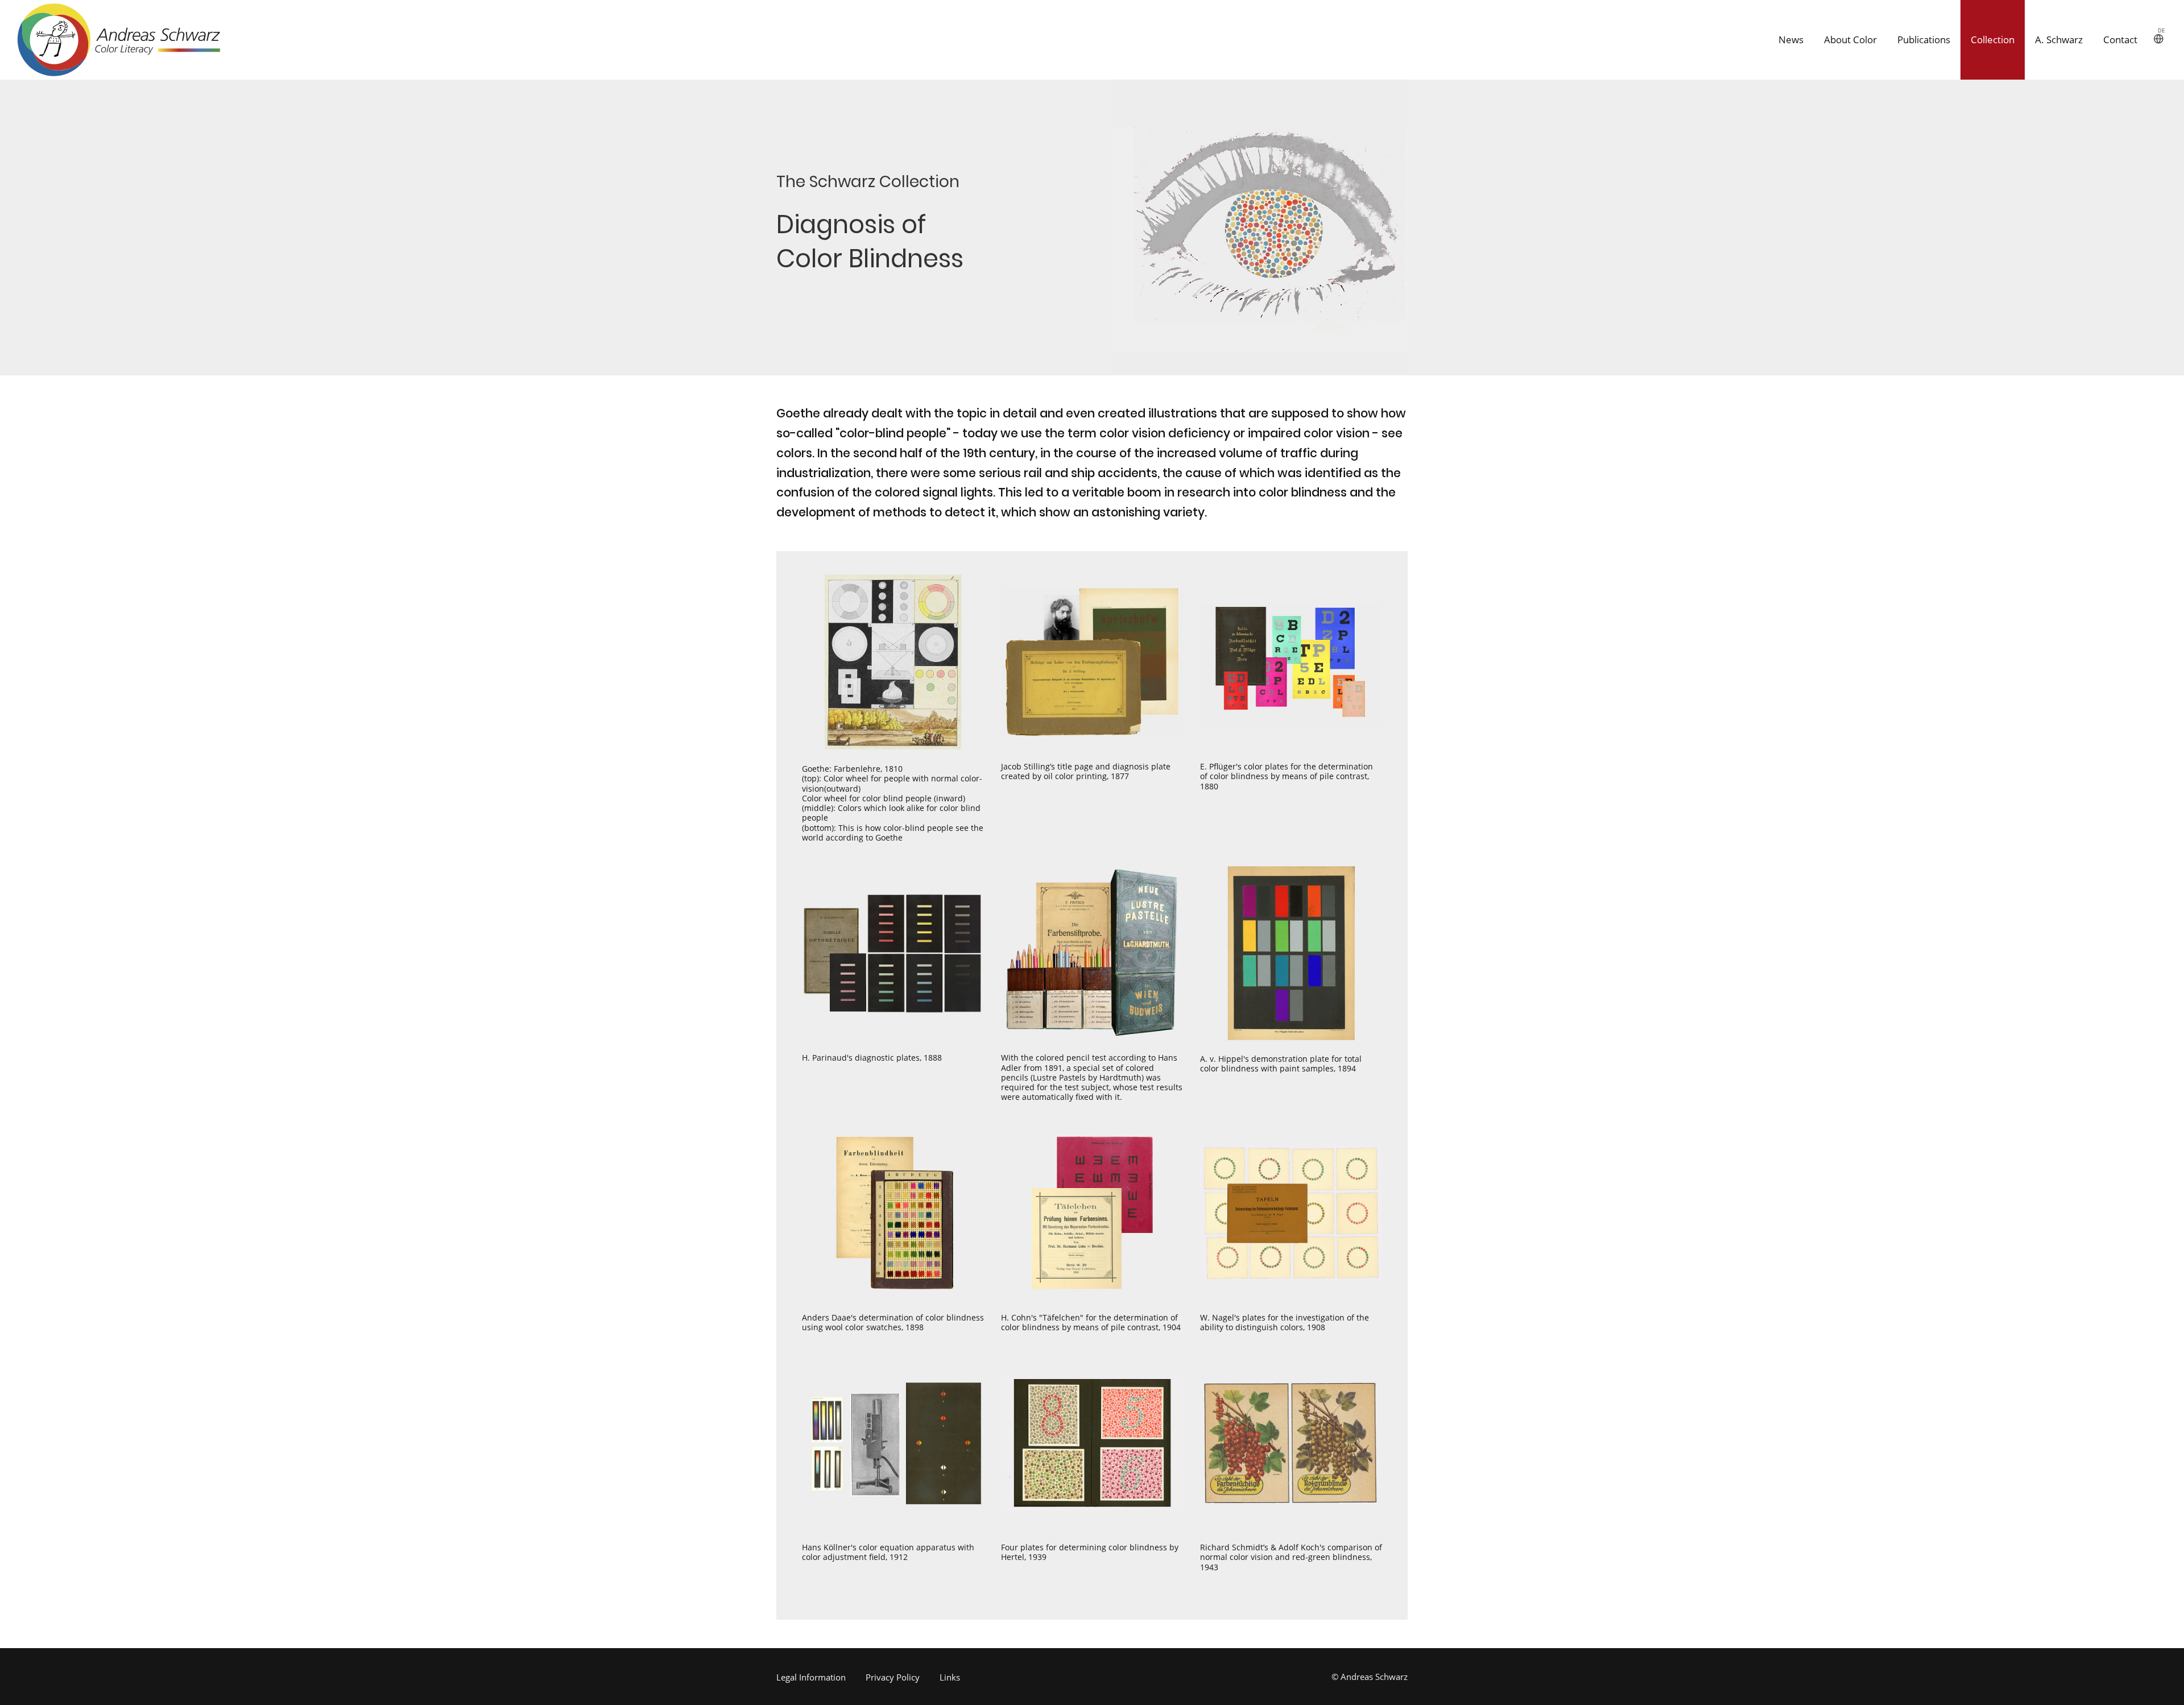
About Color (1850, 40)
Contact (2120, 40)
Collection (1993, 40)
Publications (1924, 40)
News (1791, 40)
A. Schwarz (2059, 40)
